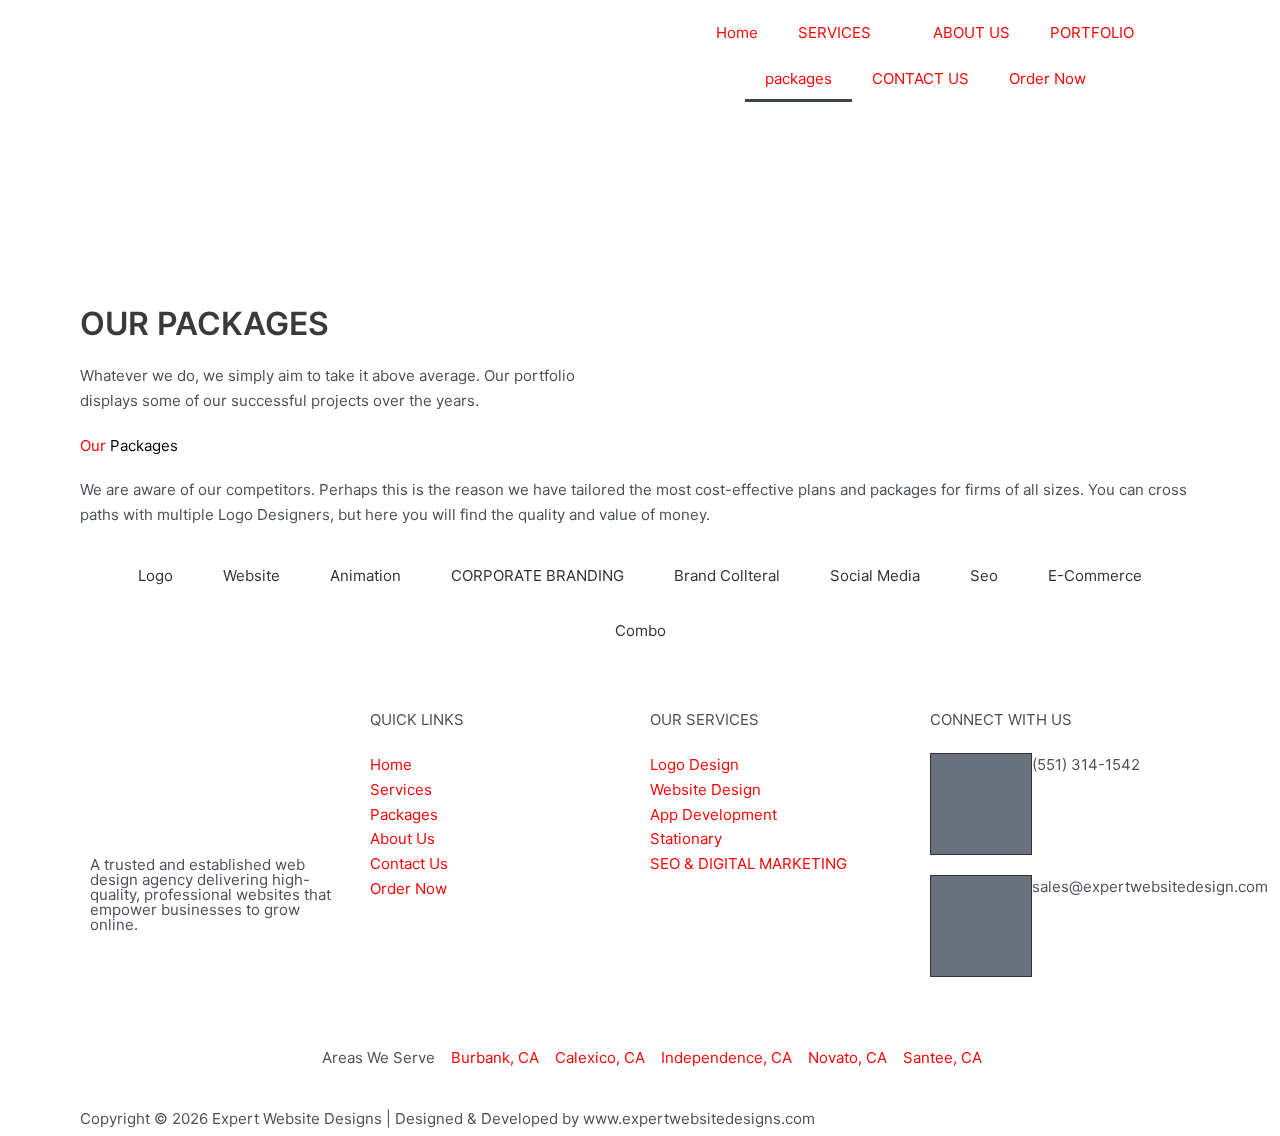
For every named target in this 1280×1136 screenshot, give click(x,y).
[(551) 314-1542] (981, 804)
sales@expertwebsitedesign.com (1150, 886)
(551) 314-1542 (1086, 764)
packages (798, 78)
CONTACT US (920, 78)
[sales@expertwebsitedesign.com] (981, 926)
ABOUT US (971, 32)
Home (737, 32)
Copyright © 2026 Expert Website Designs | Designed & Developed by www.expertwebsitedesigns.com (447, 1118)
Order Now (1047, 78)
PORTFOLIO (1092, 32)
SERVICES (834, 32)
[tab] (155, 575)
